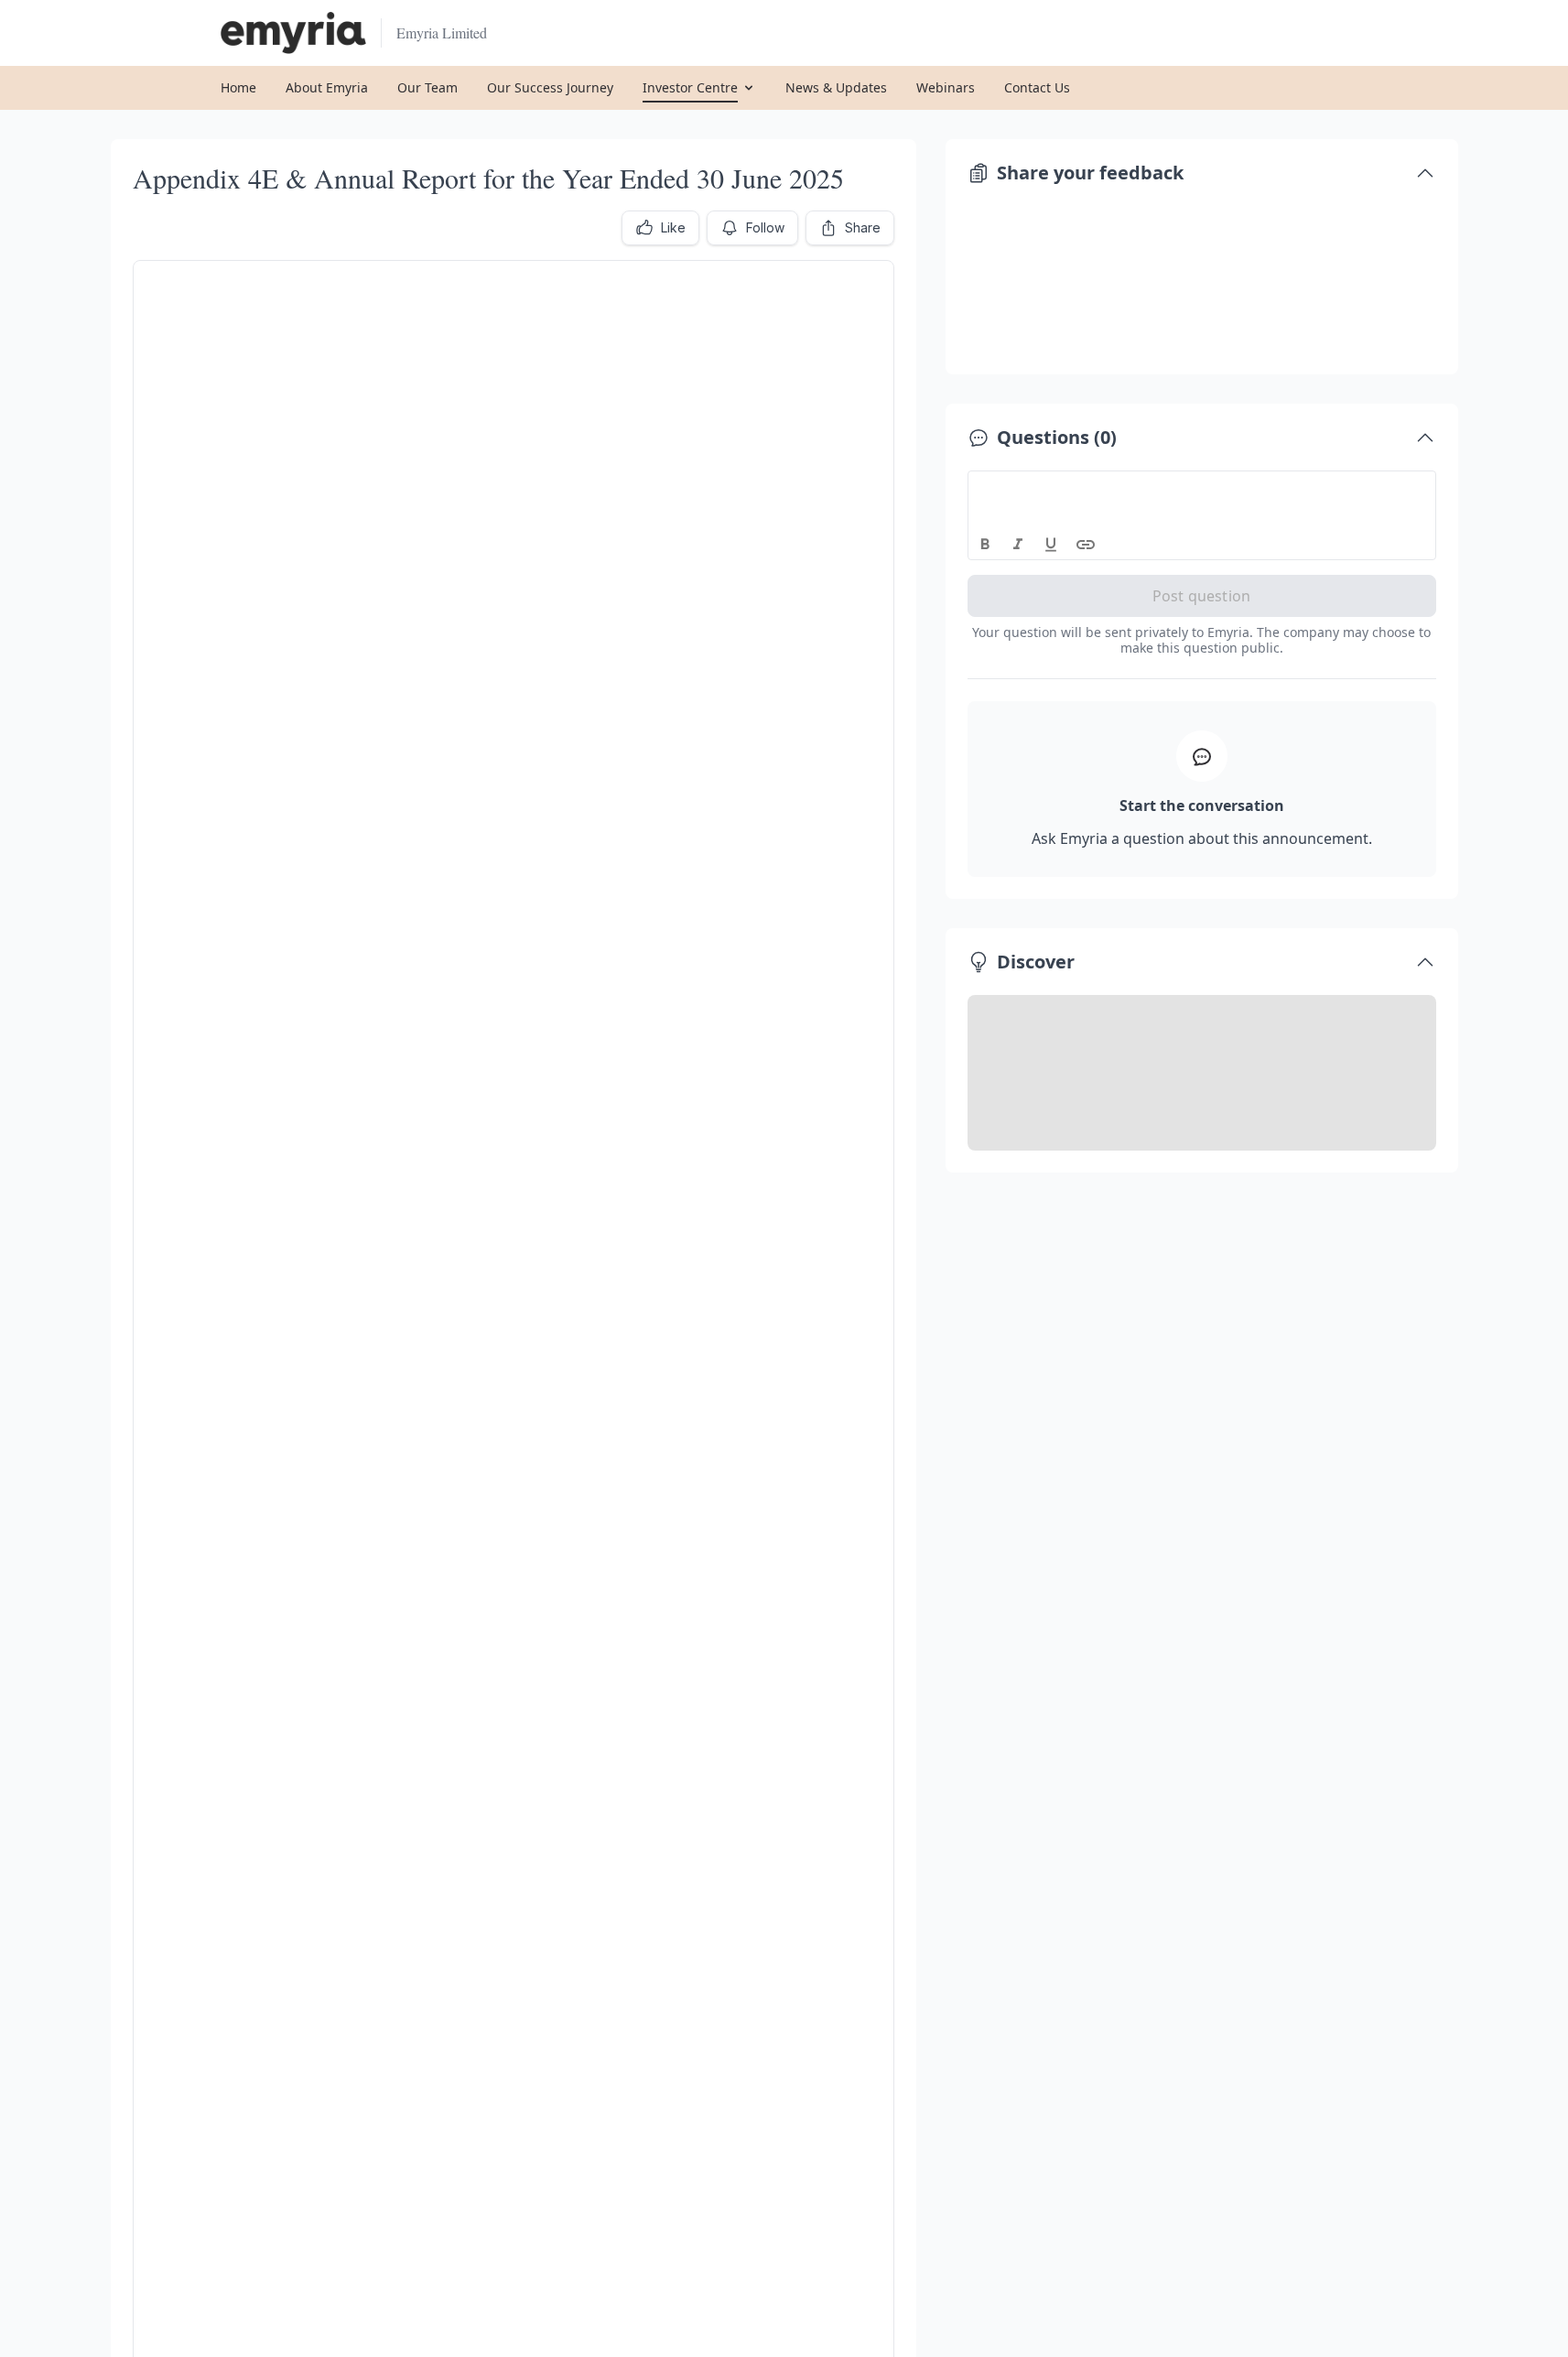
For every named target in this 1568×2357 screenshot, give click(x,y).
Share (863, 227)
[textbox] (1202, 488)
